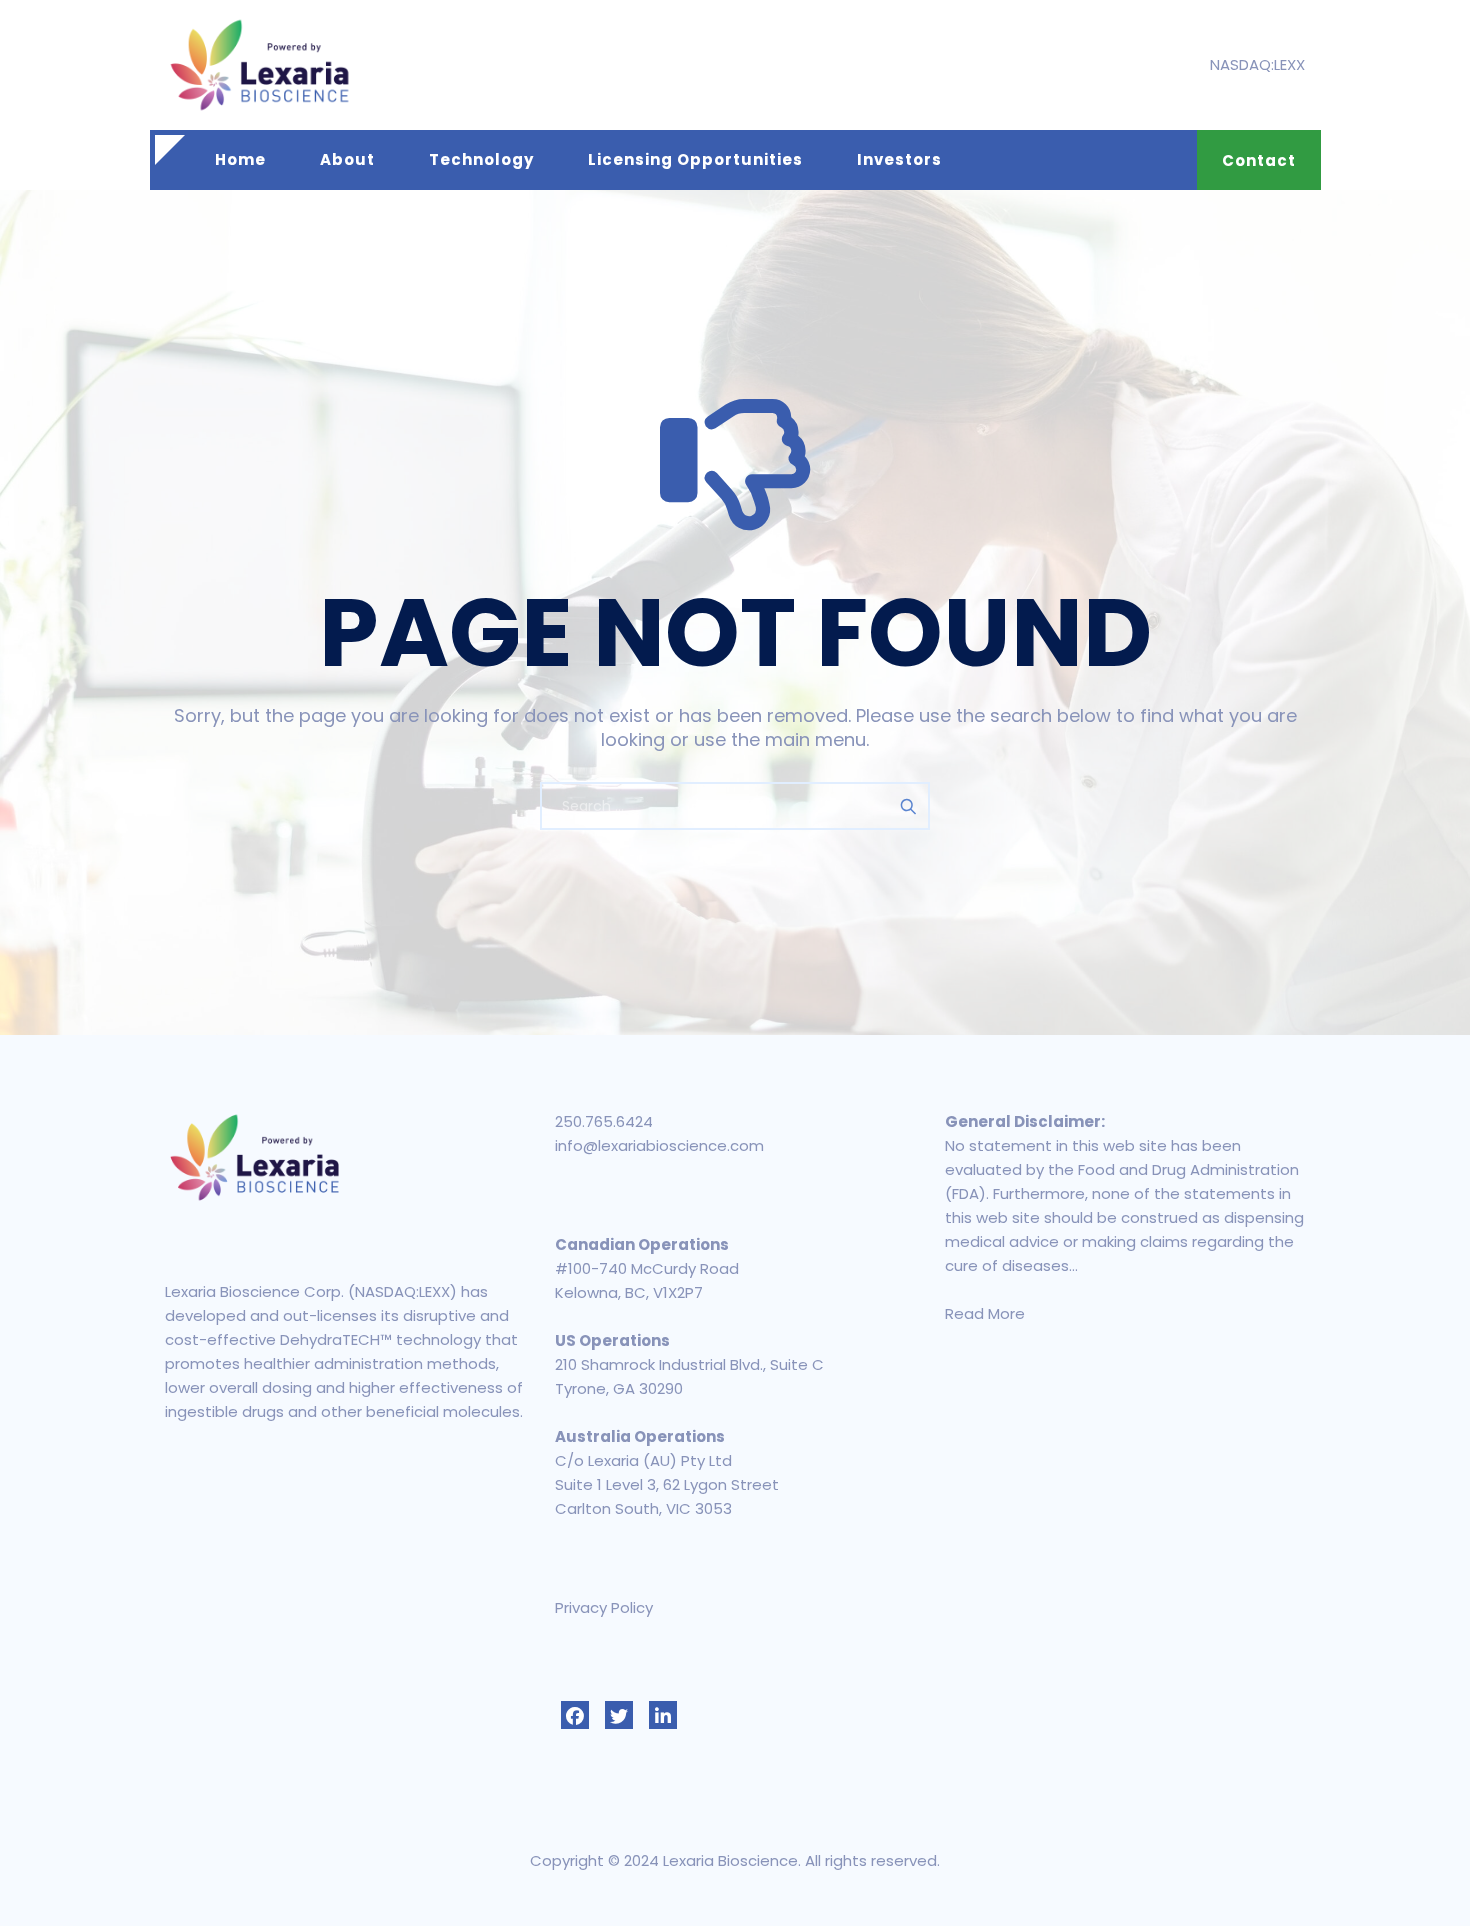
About (347, 159)
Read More (985, 1313)
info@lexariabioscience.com (659, 1145)
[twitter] (619, 1715)
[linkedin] (663, 1715)
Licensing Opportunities (695, 159)
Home (240, 159)
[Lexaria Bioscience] (260, 65)
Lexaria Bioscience (730, 1860)
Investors (899, 159)
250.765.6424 (604, 1121)
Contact (1259, 160)
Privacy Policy (604, 1607)
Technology (481, 159)
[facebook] (575, 1715)
